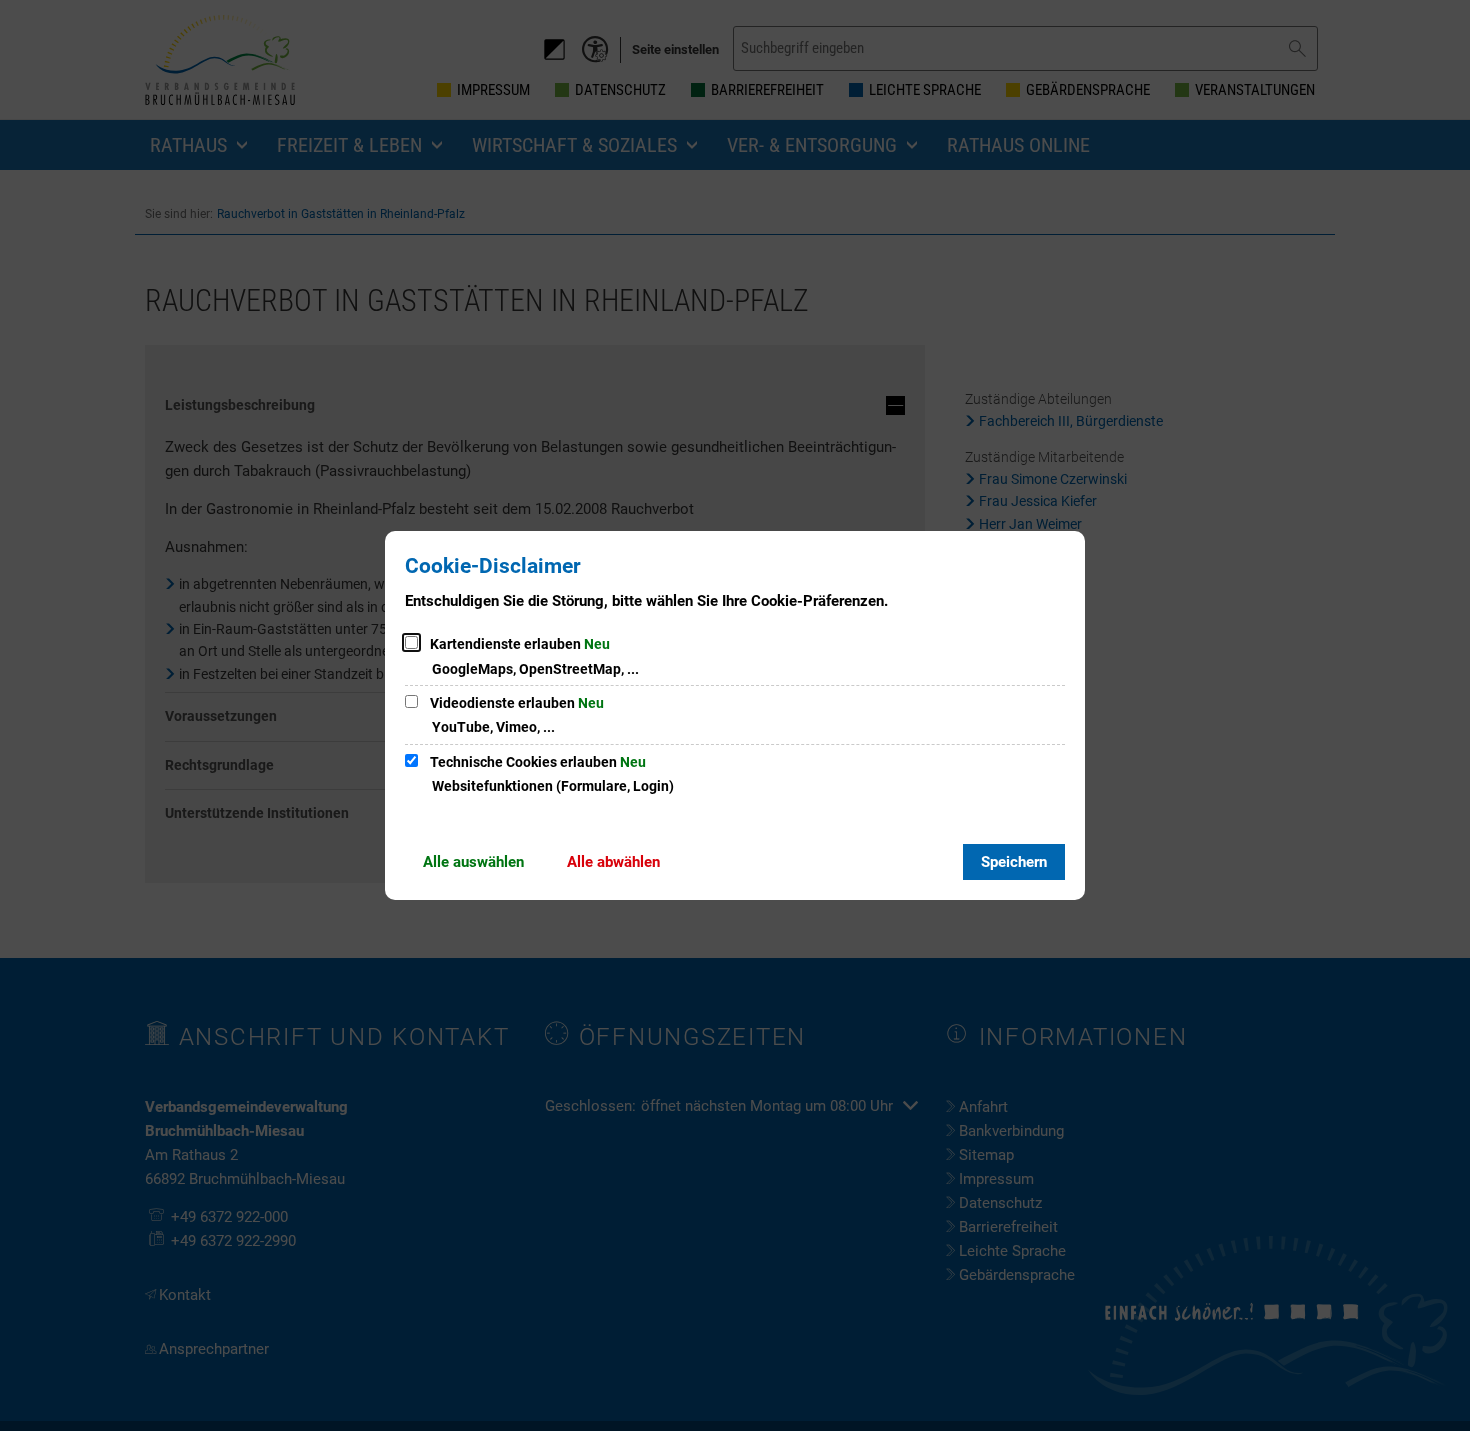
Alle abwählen (613, 862)
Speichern (1014, 862)
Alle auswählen (473, 862)
